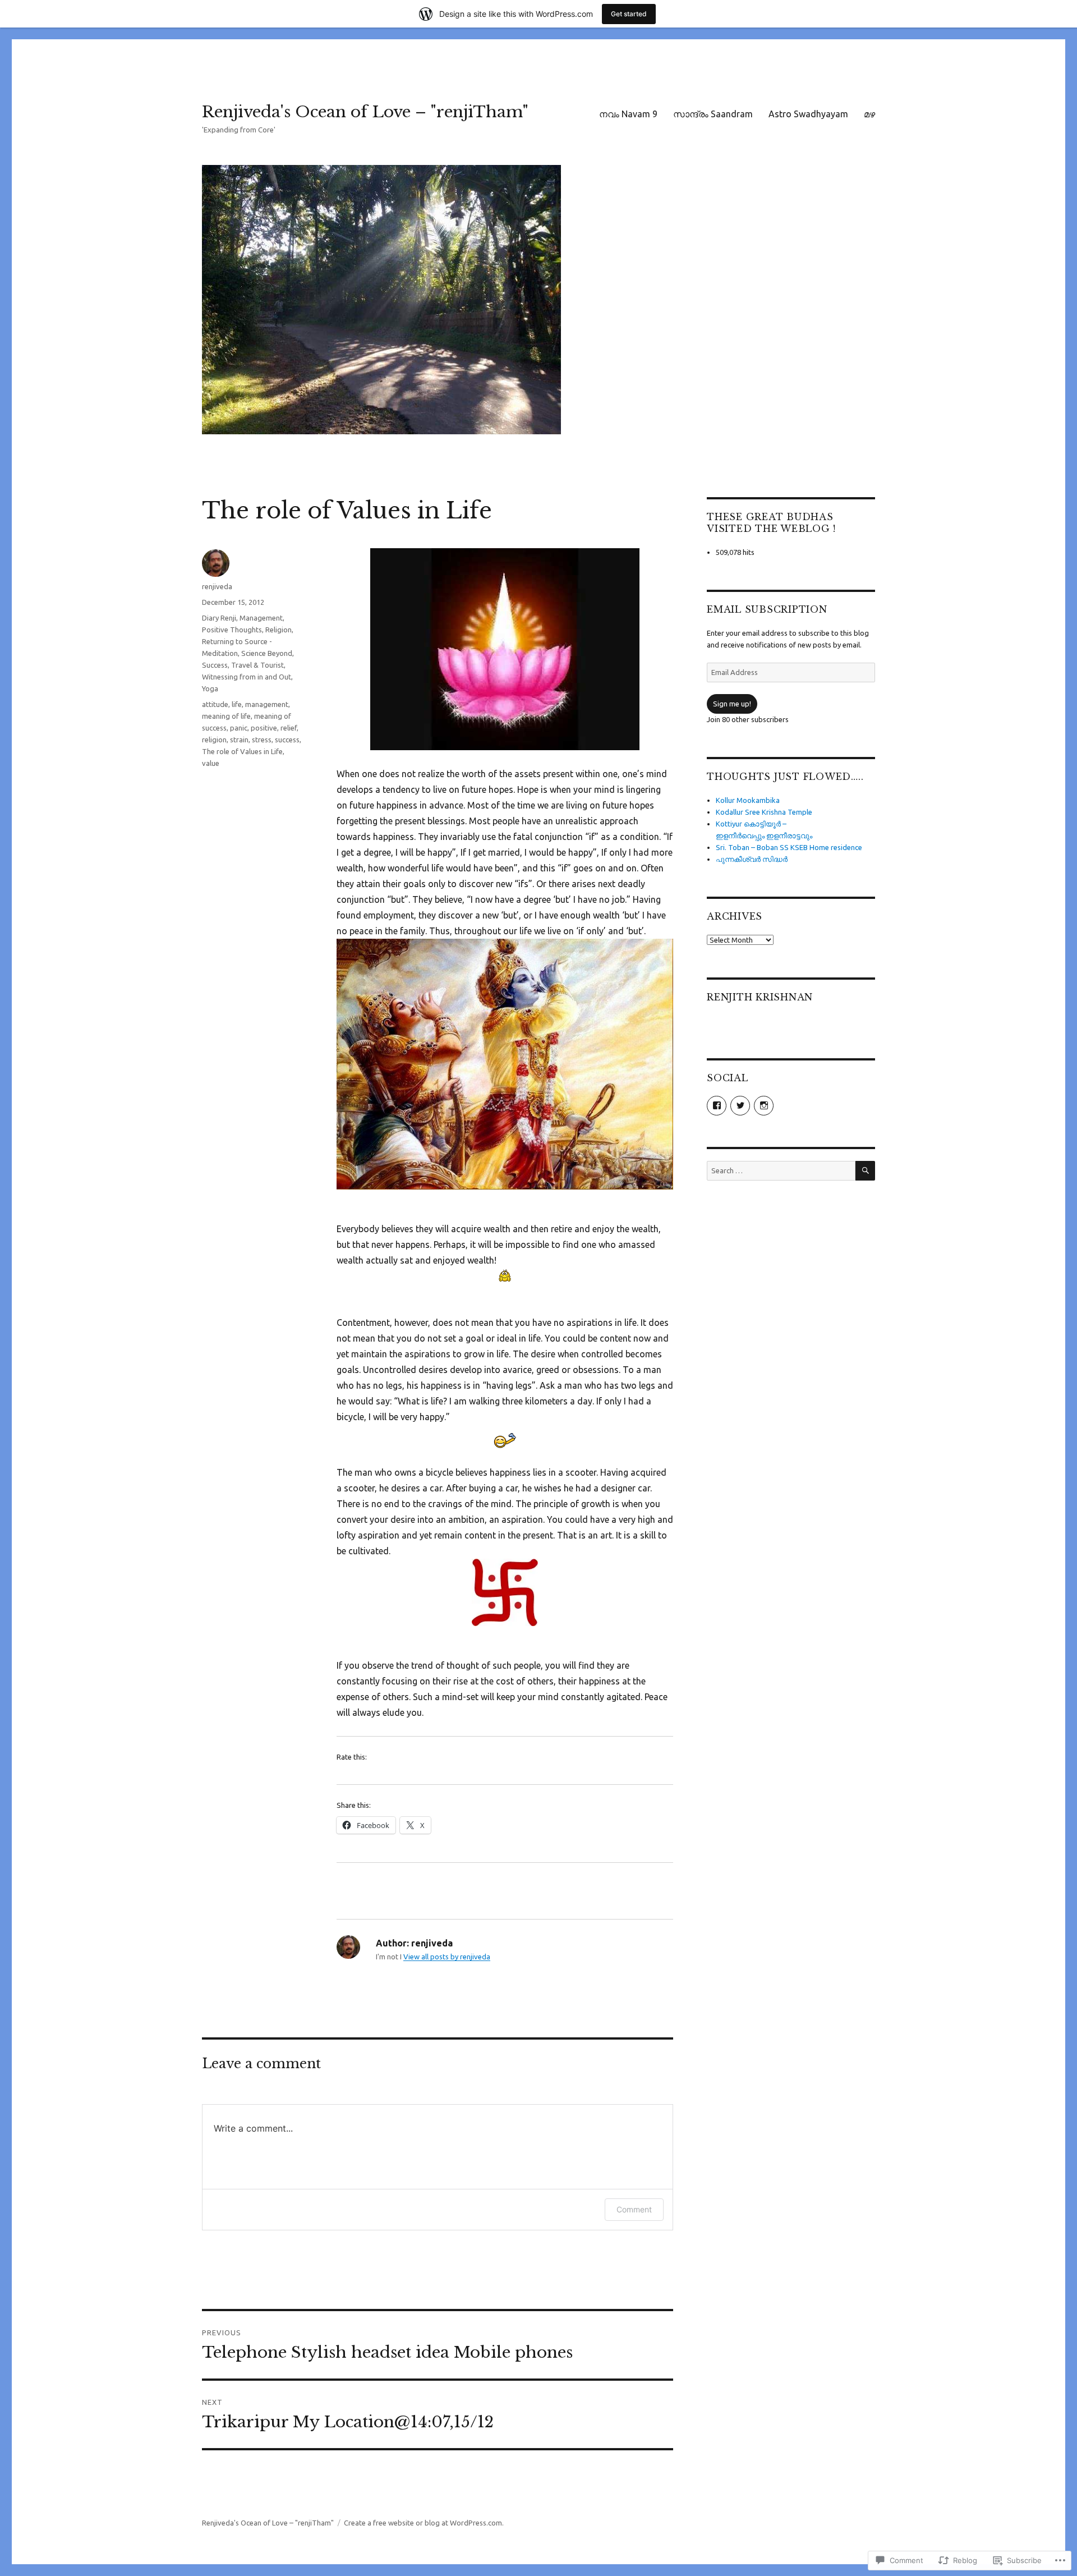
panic (239, 728)
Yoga (210, 688)
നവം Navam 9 (628, 114)
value (211, 763)
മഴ (869, 114)
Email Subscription (767, 609)
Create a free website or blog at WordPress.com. (424, 2523)
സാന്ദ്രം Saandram (713, 114)
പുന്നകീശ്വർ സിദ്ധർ (752, 859)
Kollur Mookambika (748, 800)
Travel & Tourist (257, 665)
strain (239, 740)
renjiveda (217, 586)
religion (214, 740)
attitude (215, 704)
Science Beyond (267, 653)
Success (215, 665)
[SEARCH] (865, 1171)
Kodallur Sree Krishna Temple (764, 812)
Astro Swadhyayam (808, 114)
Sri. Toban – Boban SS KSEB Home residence (789, 847)
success (287, 740)
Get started (629, 14)
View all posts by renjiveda (447, 1957)
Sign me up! (732, 704)
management (267, 704)
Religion (279, 630)
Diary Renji (219, 618)
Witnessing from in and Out (247, 677)
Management (261, 618)
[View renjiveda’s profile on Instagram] (764, 1106)
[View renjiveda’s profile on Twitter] (740, 1106)
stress (262, 740)
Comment (634, 2209)
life (237, 704)
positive (264, 728)
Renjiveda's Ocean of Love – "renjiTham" (365, 112)
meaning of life (226, 716)
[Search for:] (781, 1170)
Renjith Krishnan (760, 997)
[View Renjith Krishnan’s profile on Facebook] (717, 1106)
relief (289, 728)
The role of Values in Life (242, 751)
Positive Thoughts (232, 630)
